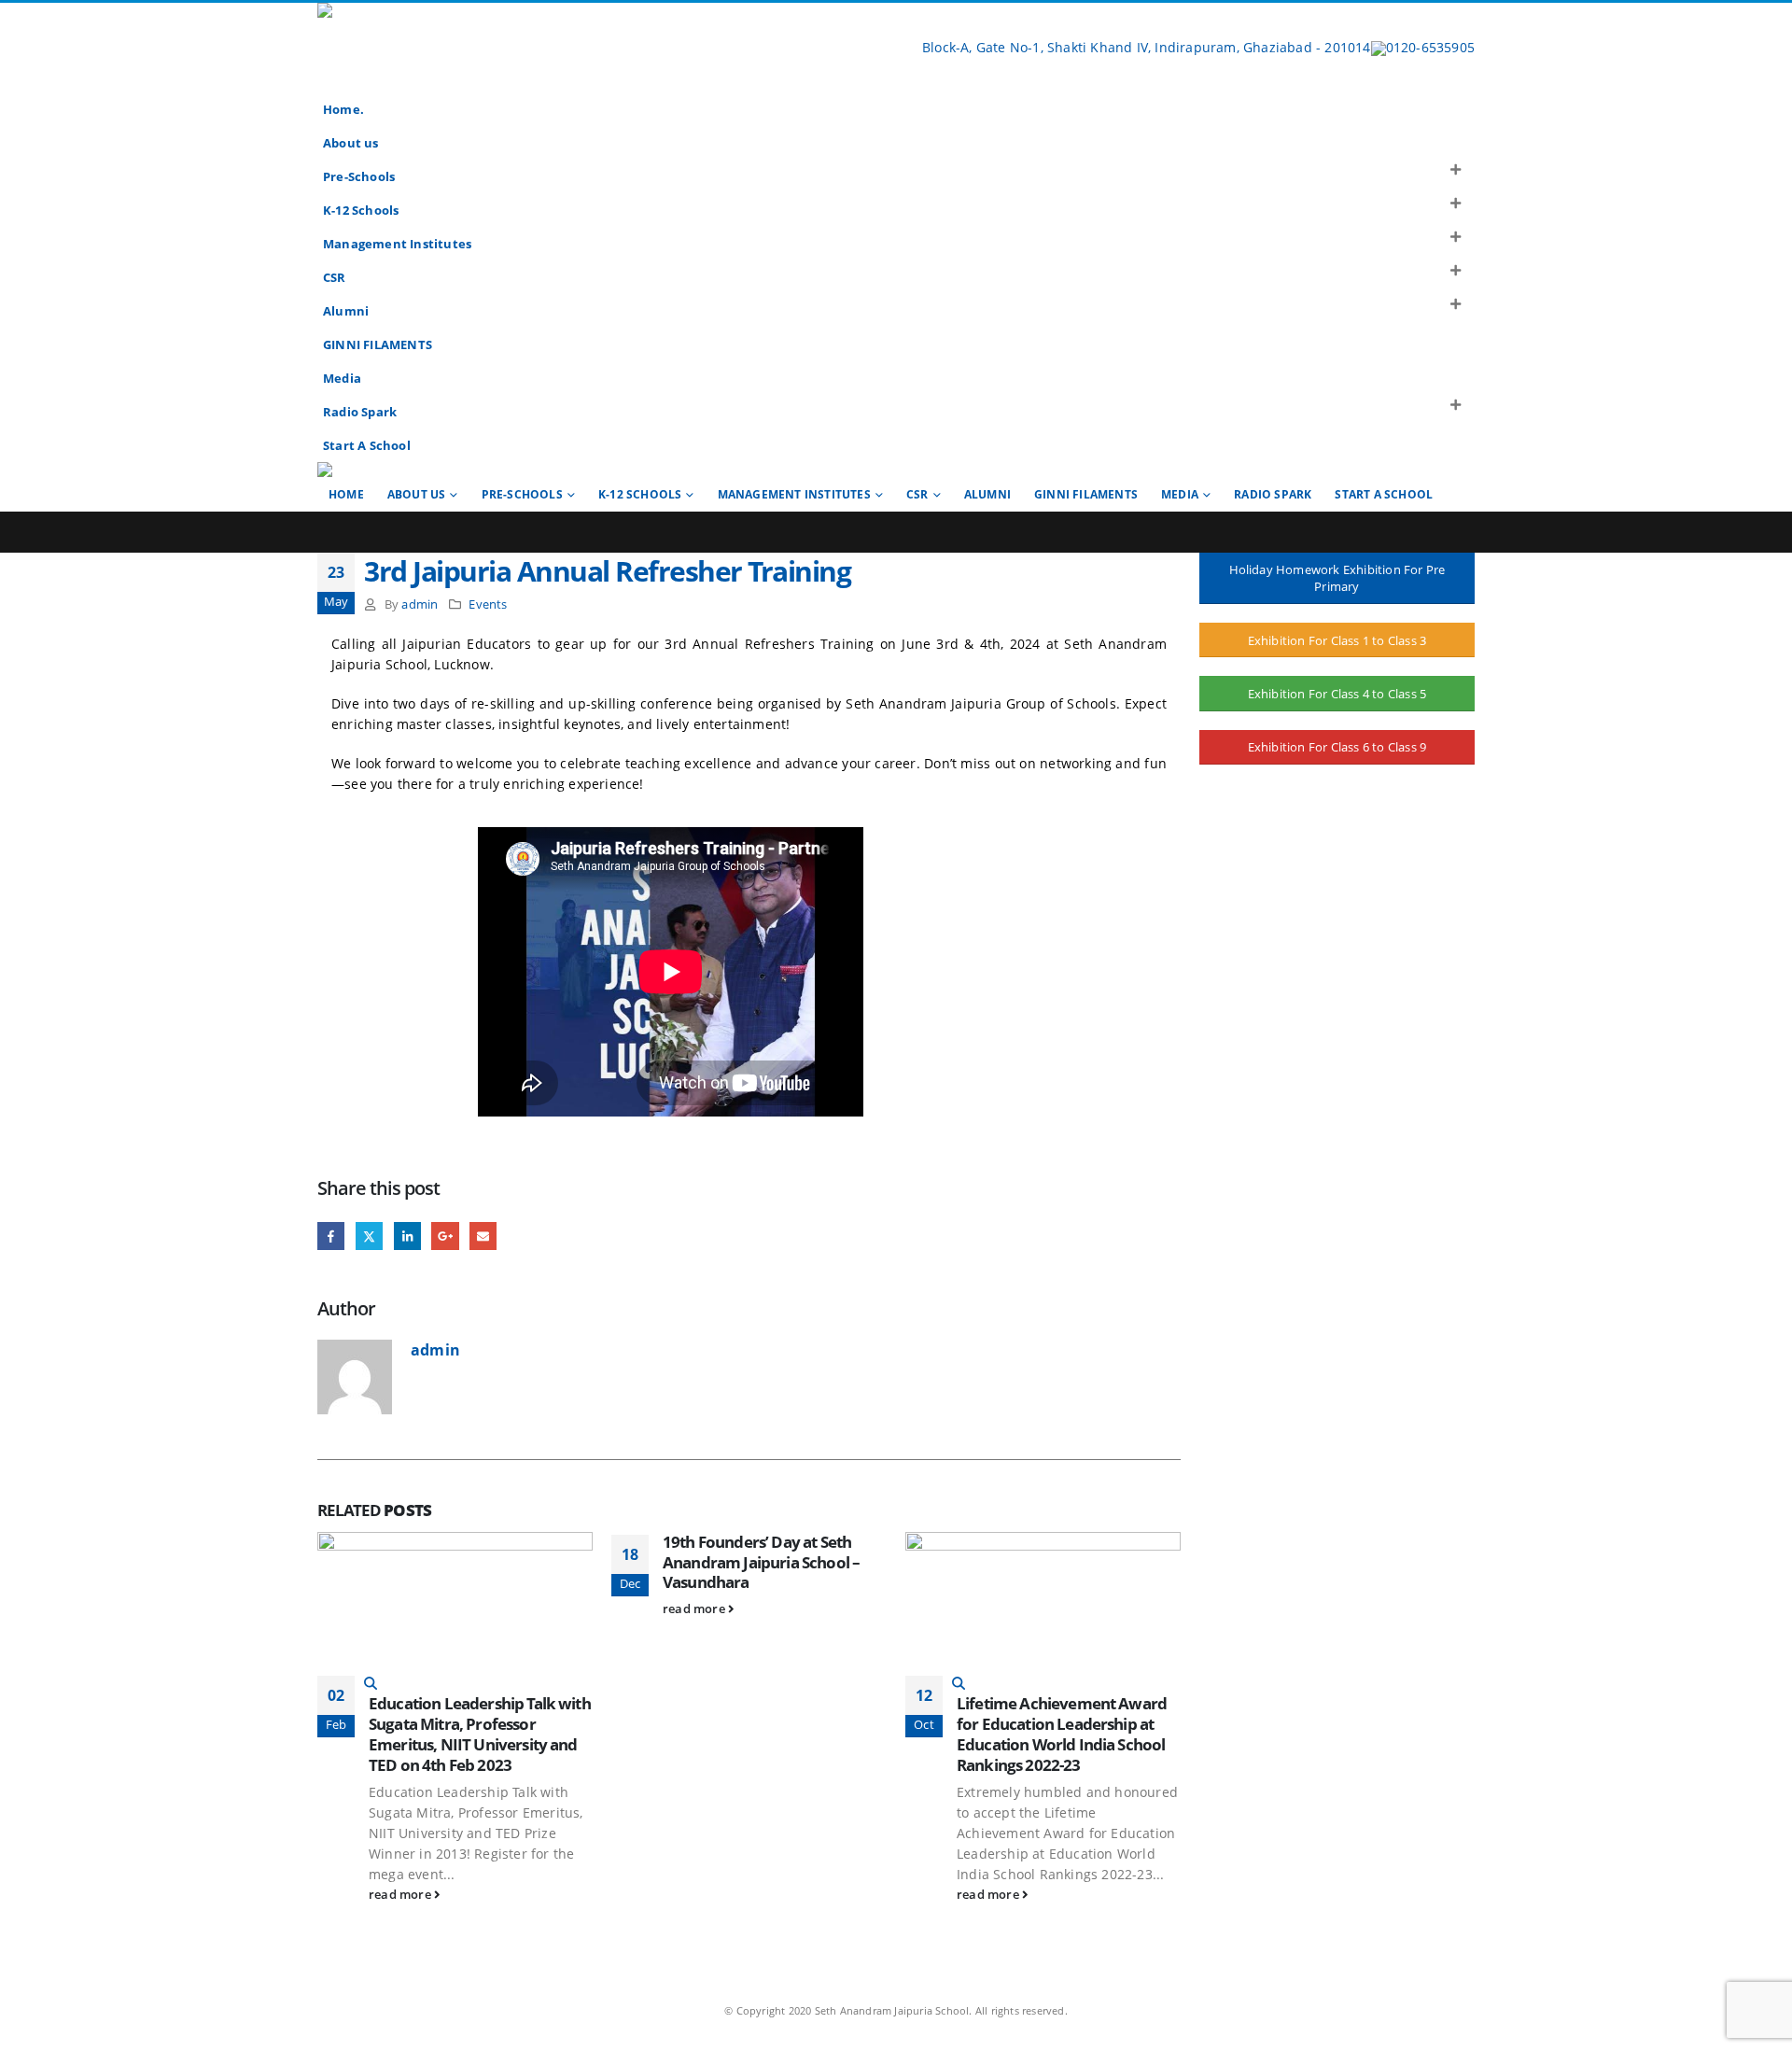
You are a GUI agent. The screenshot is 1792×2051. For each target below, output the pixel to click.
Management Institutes (397, 244)
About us (351, 143)
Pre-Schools (359, 177)
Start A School (367, 446)
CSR (335, 278)
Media (342, 379)
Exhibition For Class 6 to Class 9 (1337, 748)
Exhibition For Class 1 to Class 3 (1337, 640)
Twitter (369, 1236)
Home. (343, 110)
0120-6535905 (1430, 47)
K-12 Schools (361, 211)
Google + (445, 1236)
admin (420, 604)
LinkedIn (407, 1236)
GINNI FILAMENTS (378, 345)
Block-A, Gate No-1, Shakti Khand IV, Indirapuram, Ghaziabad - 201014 (1145, 47)
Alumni (346, 311)
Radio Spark (360, 412)
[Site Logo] (481, 48)
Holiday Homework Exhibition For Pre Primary (1337, 579)
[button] (1456, 170)
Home (346, 494)
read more (401, 1895)
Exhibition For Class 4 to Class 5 (1337, 695)
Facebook (331, 1236)
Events (488, 604)
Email (483, 1236)
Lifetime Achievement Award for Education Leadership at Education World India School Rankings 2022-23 (1062, 1734)
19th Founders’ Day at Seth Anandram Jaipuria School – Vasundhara (761, 1562)
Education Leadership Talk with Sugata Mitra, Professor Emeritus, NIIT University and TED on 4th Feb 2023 (480, 1734)
